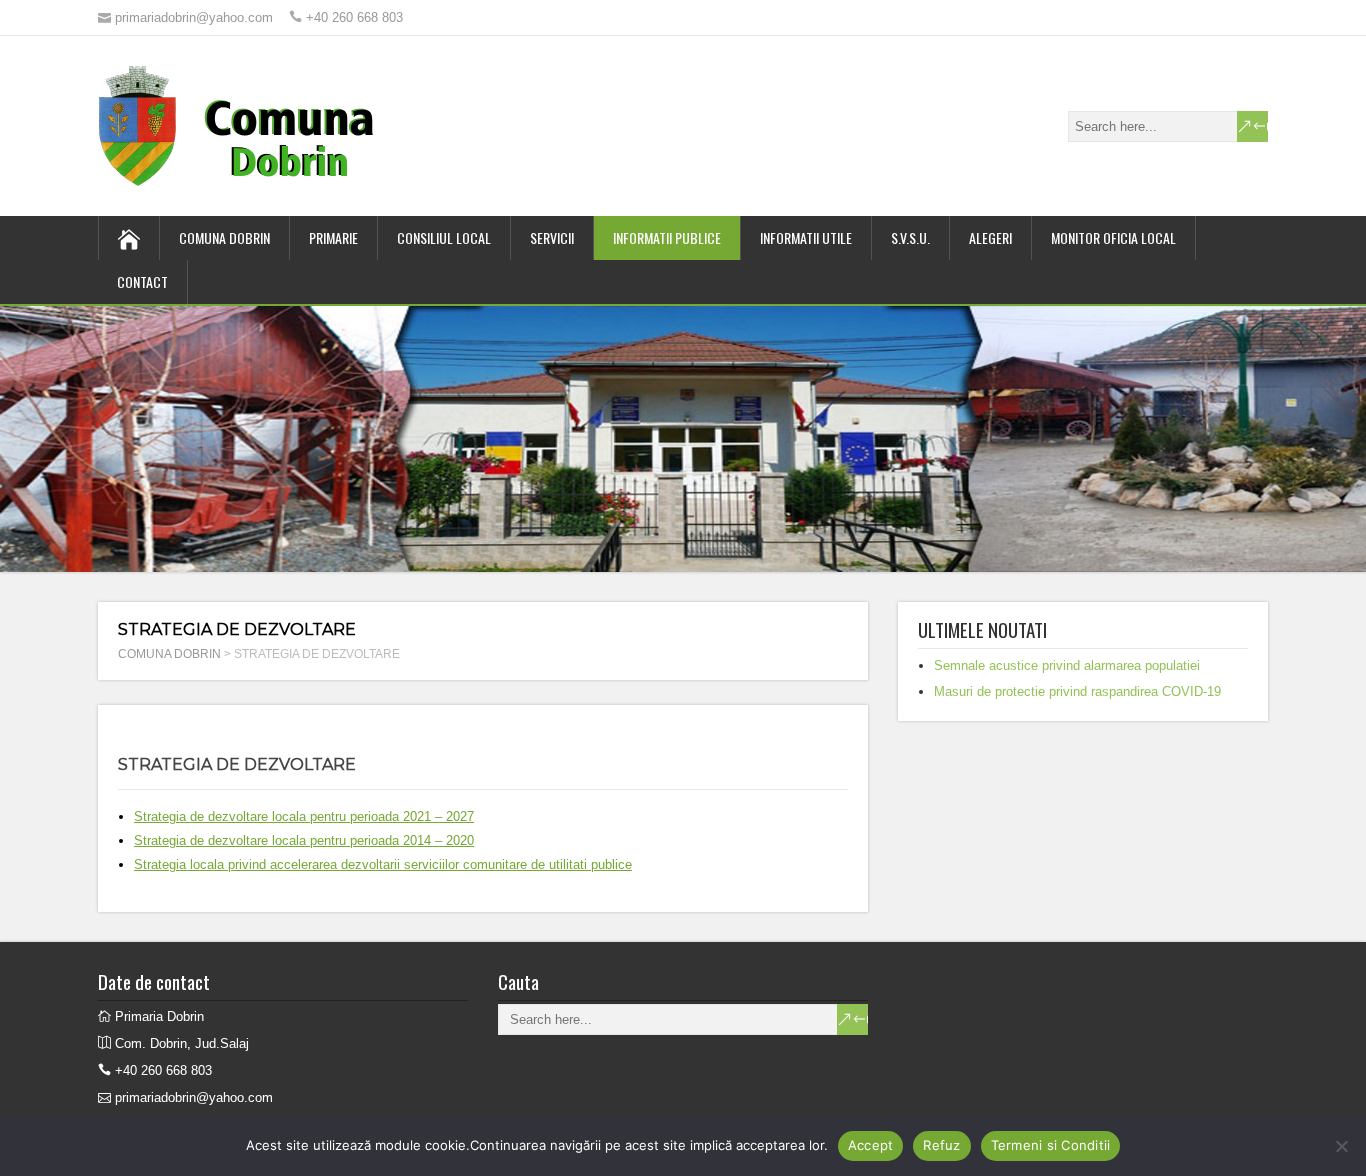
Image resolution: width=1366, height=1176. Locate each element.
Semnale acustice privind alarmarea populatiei (1067, 665)
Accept (871, 1145)
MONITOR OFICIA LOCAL (1113, 237)
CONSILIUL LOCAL (444, 237)
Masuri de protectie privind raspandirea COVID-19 (1077, 691)
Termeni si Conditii (1051, 1145)
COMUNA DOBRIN (224, 237)
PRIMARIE (333, 237)
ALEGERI (990, 237)
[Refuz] (1341, 1146)
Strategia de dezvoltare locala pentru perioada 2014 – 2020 (304, 840)
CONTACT (142, 281)
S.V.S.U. (910, 237)
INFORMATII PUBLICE (667, 237)
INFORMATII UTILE (806, 237)
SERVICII (552, 237)
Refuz (941, 1145)
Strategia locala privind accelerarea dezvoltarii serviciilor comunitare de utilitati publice (383, 864)
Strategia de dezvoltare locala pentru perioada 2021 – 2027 (304, 816)
